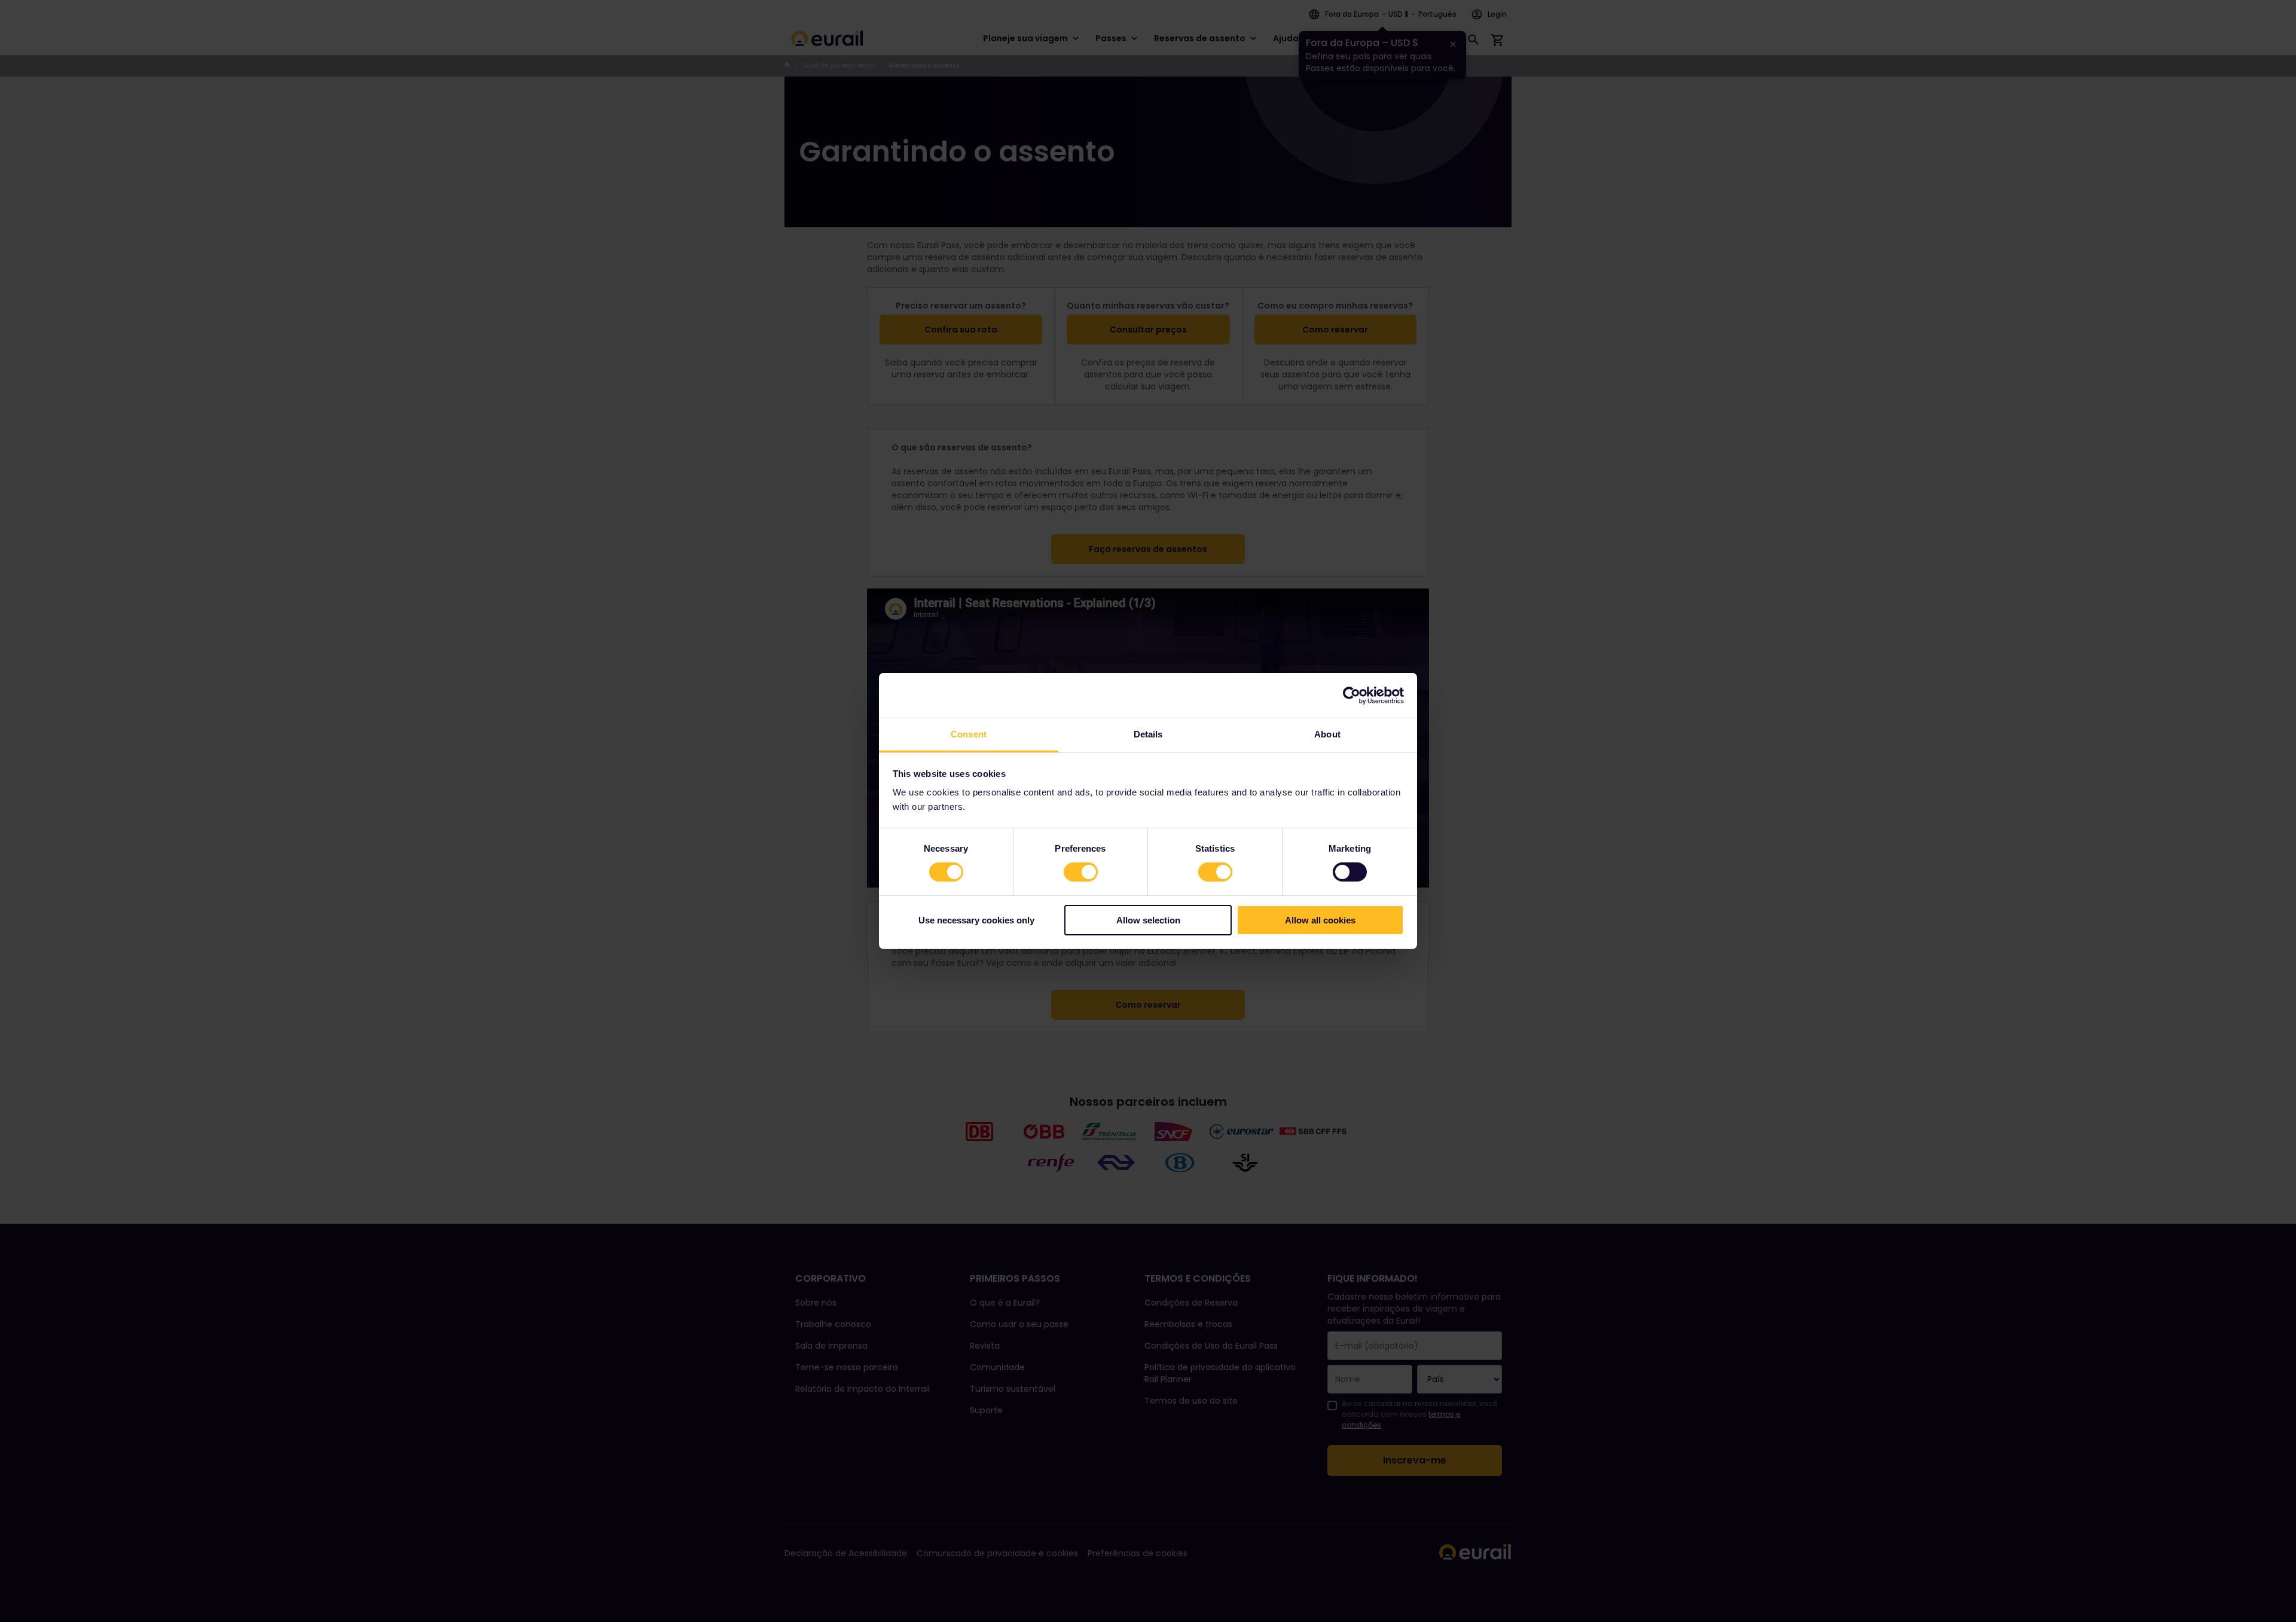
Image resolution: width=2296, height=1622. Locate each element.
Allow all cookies (1320, 920)
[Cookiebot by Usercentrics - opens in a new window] (1352, 695)
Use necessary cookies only (976, 920)
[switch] (1081, 872)
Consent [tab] (969, 734)
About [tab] (1327, 734)
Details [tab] (1148, 734)
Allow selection (1148, 920)
